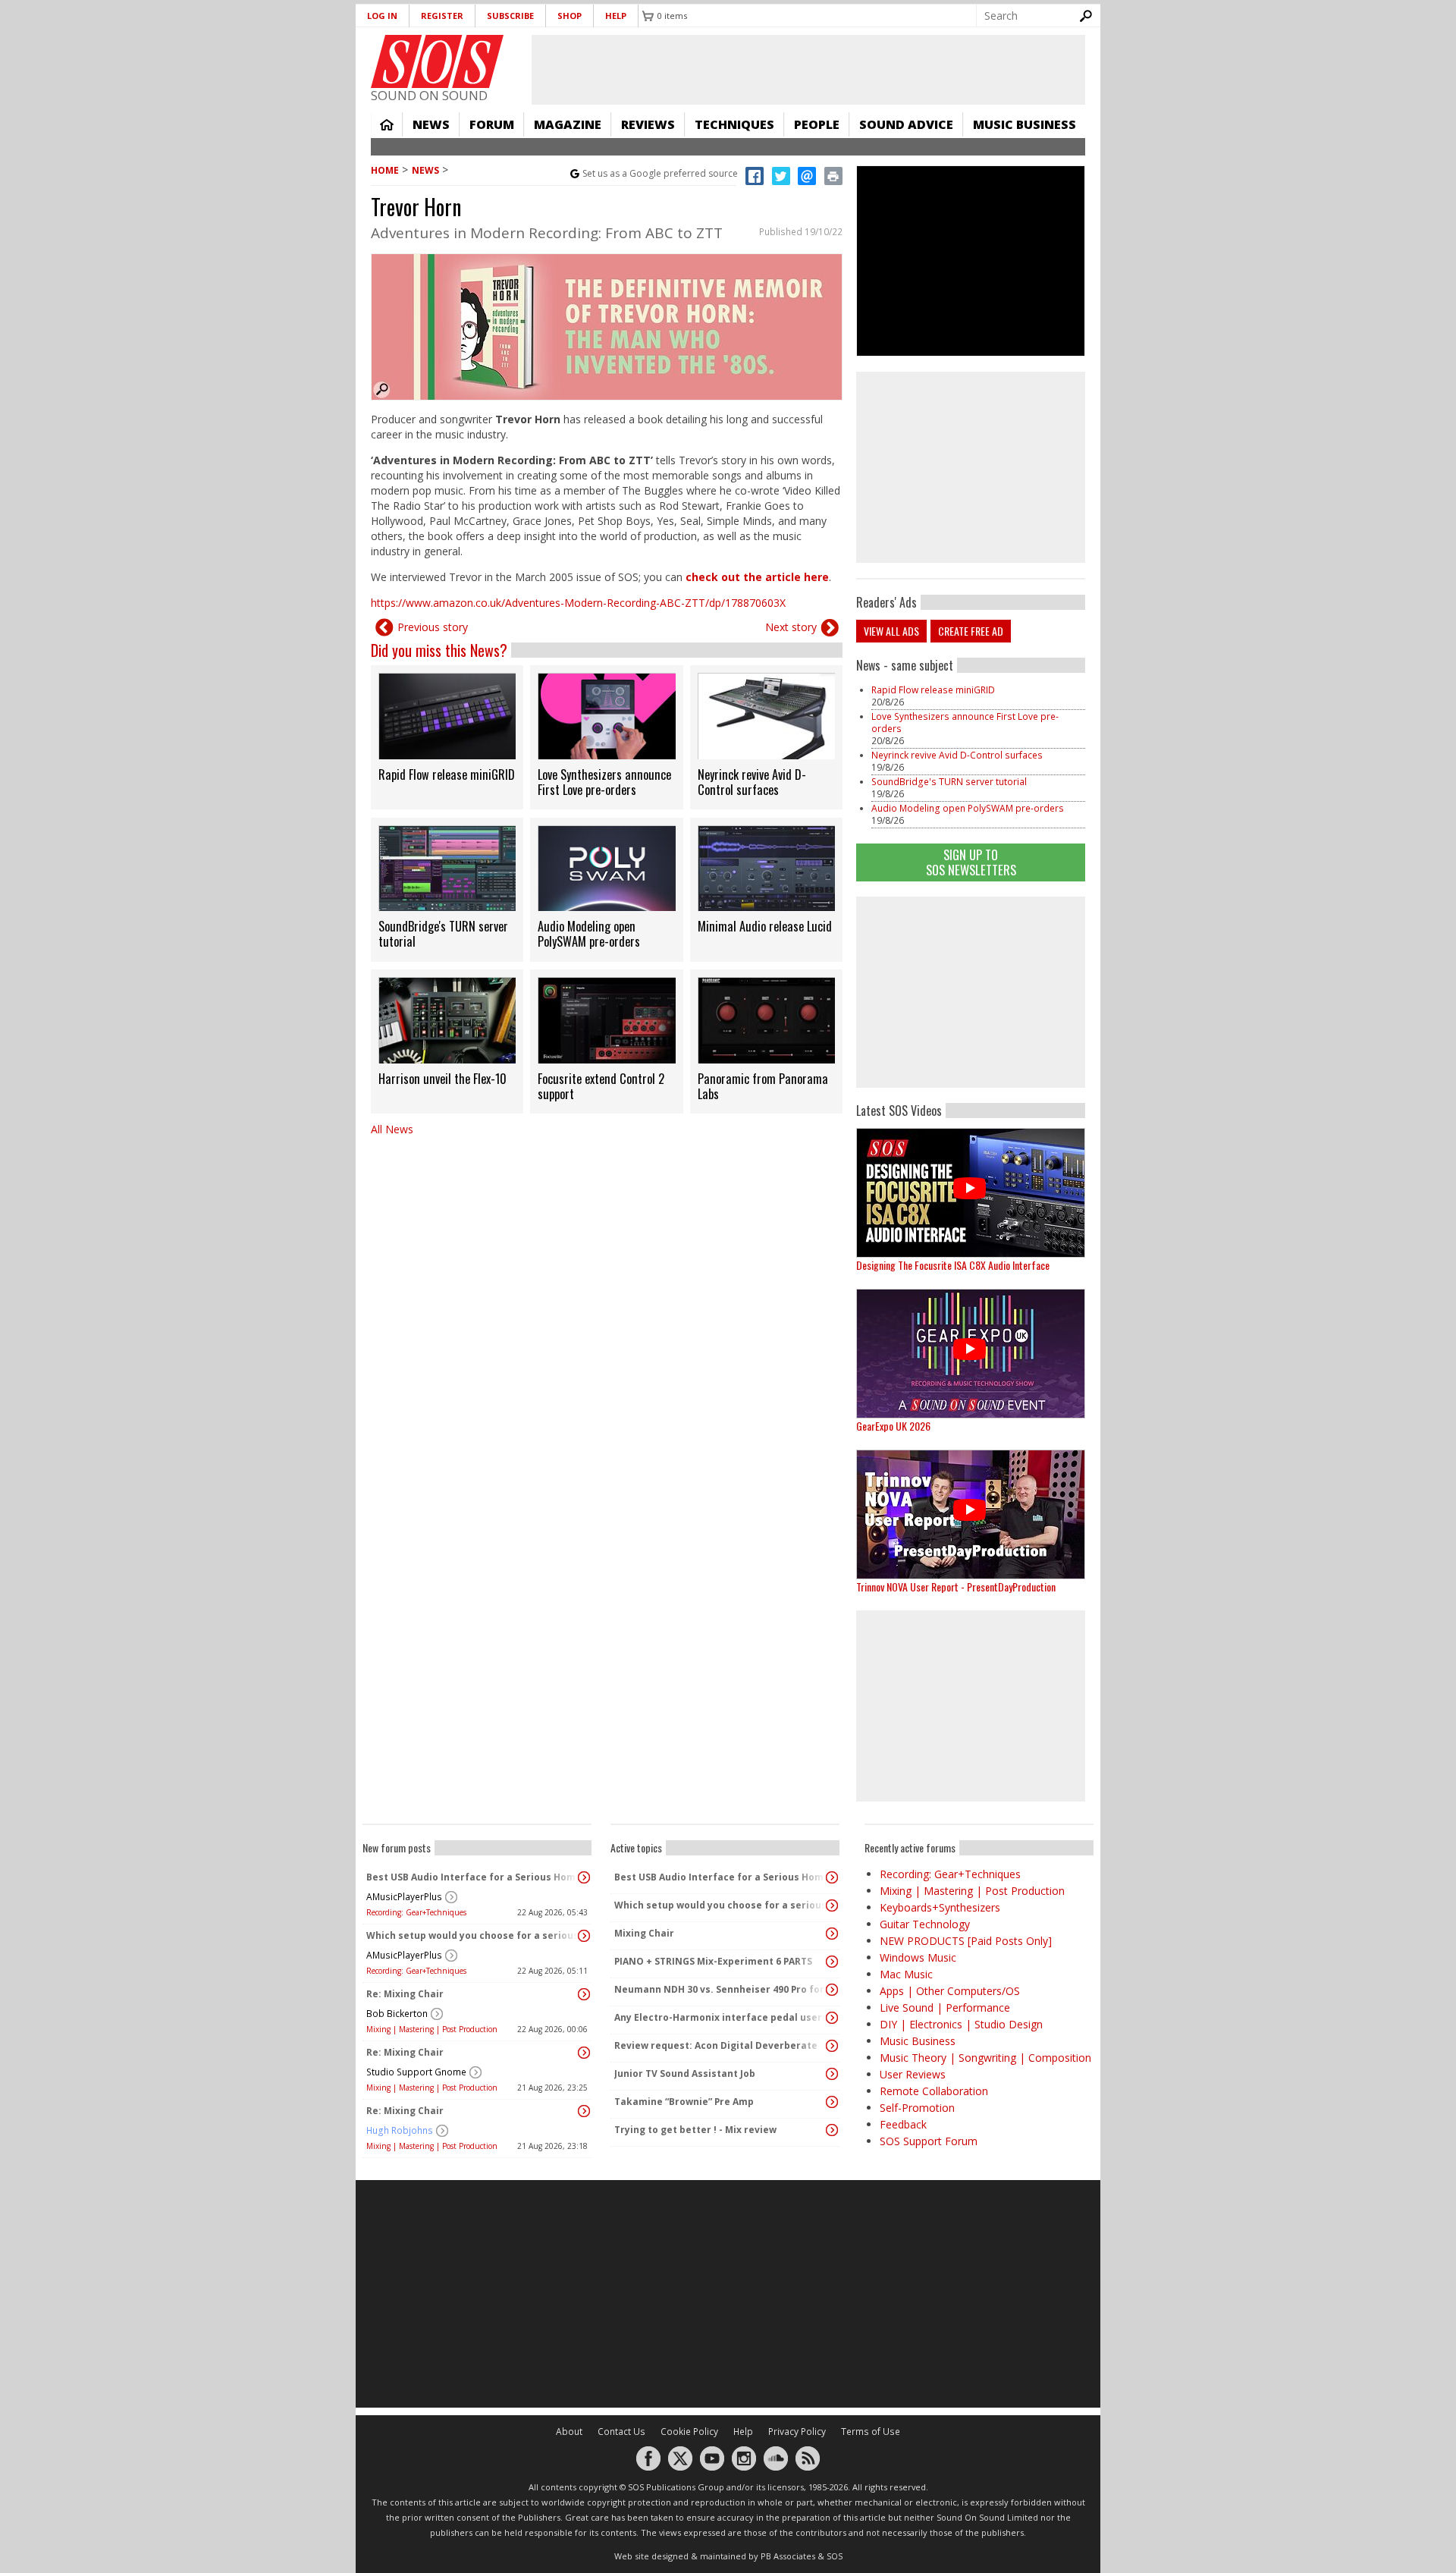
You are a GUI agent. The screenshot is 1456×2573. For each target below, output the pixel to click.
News (431, 124)
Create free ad (971, 631)
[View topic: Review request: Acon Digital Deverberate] (832, 2046)
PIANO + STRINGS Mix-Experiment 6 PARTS (713, 1961)
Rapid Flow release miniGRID (933, 690)
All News (392, 1129)
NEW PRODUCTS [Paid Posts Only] (966, 1941)
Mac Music (906, 1974)
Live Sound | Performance (945, 2008)
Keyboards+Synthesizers (940, 1907)
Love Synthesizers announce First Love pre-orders (965, 723)
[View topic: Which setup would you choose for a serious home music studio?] (584, 1936)
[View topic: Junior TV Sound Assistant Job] (832, 2074)
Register (442, 16)
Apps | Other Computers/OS (950, 1991)
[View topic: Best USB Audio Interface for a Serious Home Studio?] (584, 1877)
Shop (570, 16)
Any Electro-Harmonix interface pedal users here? (721, 2017)
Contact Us (621, 2432)
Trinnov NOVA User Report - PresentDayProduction (956, 1587)
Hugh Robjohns (400, 2130)
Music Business (1025, 124)
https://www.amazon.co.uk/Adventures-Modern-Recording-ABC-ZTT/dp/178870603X (578, 603)
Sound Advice (906, 124)
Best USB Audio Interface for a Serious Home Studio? (473, 1877)
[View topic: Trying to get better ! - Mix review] (832, 2130)
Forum (492, 124)
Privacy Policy (797, 2432)
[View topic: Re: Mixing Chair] (584, 1994)
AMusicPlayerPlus (404, 1897)
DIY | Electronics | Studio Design (961, 2024)
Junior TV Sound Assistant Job (685, 2073)
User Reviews (913, 2074)
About (569, 2432)
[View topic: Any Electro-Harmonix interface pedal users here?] (832, 2018)
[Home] (437, 61)
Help (616, 16)
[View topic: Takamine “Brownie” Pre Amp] (832, 2102)
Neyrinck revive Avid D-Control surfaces (957, 755)
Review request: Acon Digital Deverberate (716, 2045)
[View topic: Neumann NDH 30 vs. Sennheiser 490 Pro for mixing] (832, 1990)
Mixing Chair (644, 1933)
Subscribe (510, 16)
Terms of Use (871, 2432)
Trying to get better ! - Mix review (695, 2130)
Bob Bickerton (397, 2014)
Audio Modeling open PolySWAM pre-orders (968, 808)
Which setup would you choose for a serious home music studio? (473, 1935)
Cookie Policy (689, 2432)
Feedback (903, 2124)
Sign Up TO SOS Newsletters (971, 862)
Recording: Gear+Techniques (416, 1912)
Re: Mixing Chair (405, 1994)
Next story (791, 627)
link (447, 737)
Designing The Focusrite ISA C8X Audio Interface (953, 1265)
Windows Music (918, 1957)
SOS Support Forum (929, 2141)
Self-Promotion (917, 2108)
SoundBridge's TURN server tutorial (949, 782)
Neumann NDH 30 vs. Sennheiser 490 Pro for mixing (721, 1989)
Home (387, 124)
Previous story (433, 627)
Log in (382, 16)
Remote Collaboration (934, 2091)
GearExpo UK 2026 (893, 1426)
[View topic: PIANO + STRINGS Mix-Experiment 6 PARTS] (832, 1962)
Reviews (648, 124)
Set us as (660, 173)
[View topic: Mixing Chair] (832, 1934)
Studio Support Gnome (416, 2072)
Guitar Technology (925, 1924)
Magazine (568, 124)
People (817, 124)
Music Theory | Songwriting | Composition (985, 2058)
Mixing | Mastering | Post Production (432, 2029)
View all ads (891, 631)
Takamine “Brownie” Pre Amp (684, 2102)
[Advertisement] (971, 992)
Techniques (734, 124)
